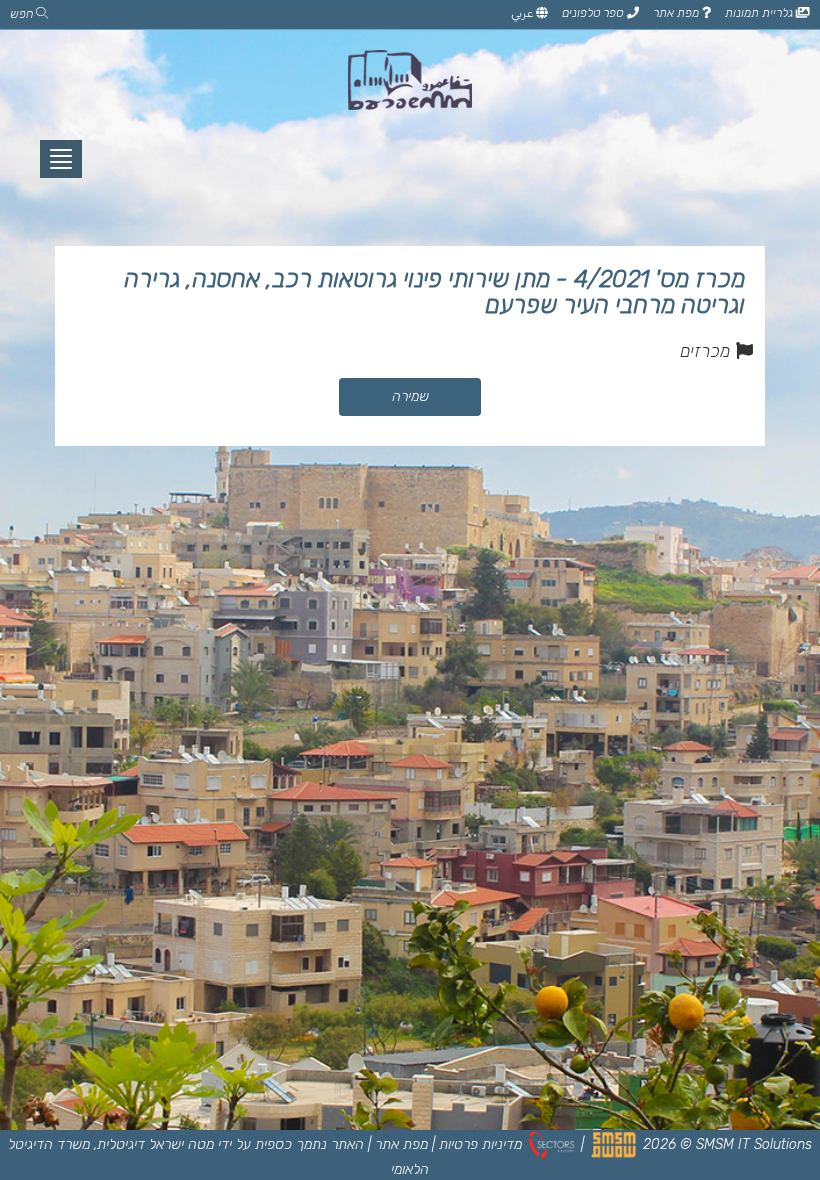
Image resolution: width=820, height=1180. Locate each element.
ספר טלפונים (594, 13)
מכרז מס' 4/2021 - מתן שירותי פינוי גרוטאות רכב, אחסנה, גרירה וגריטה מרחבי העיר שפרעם (434, 292)
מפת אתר (677, 13)
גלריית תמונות (760, 13)
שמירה (410, 396)
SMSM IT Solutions (754, 1144)
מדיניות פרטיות (480, 1144)
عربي (523, 13)
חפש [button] (23, 14)
